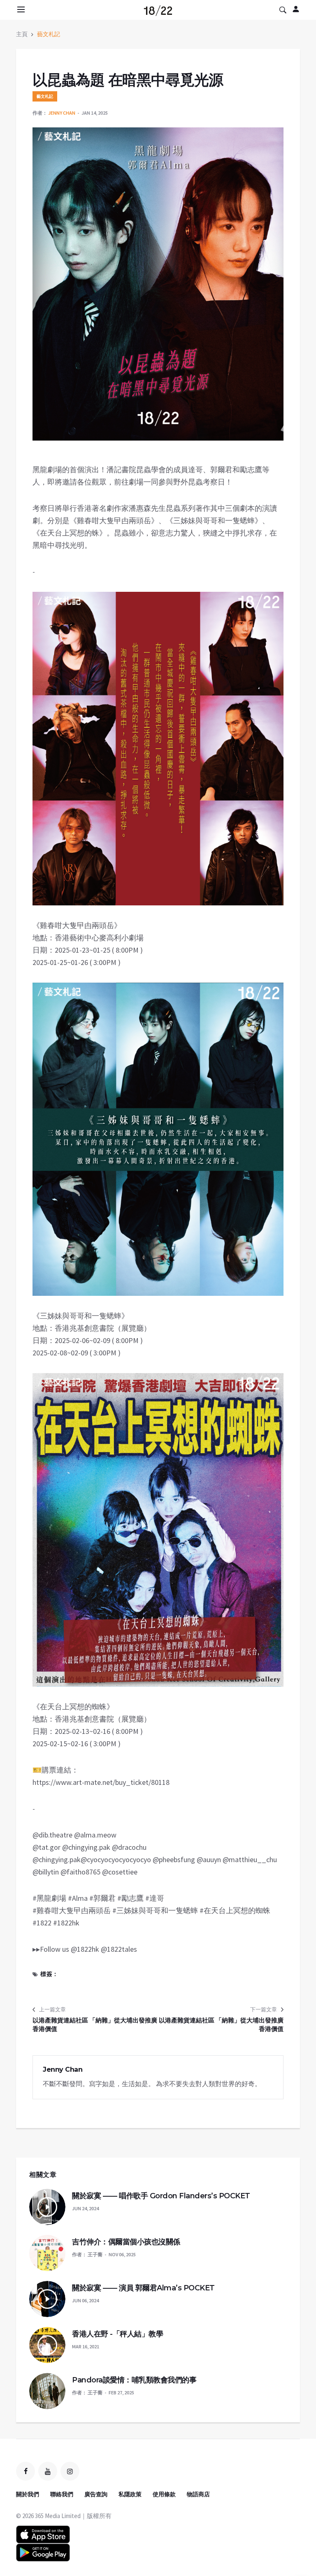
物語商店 (198, 2494)
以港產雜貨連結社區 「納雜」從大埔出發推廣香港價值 (95, 2024)
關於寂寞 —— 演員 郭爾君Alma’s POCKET (143, 2288)
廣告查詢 (96, 2494)
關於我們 (28, 2494)
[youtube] (48, 2471)
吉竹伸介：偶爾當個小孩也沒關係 (126, 2242)
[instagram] (70, 2471)
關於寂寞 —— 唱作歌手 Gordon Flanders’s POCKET (161, 2196)
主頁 (22, 34)
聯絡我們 (62, 2494)
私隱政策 (130, 2494)
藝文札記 (49, 34)
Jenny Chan (62, 113)
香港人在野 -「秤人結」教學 (117, 2334)
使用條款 (164, 2494)
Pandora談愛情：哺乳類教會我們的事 (134, 2380)
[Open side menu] (20, 9)
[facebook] (26, 2471)
